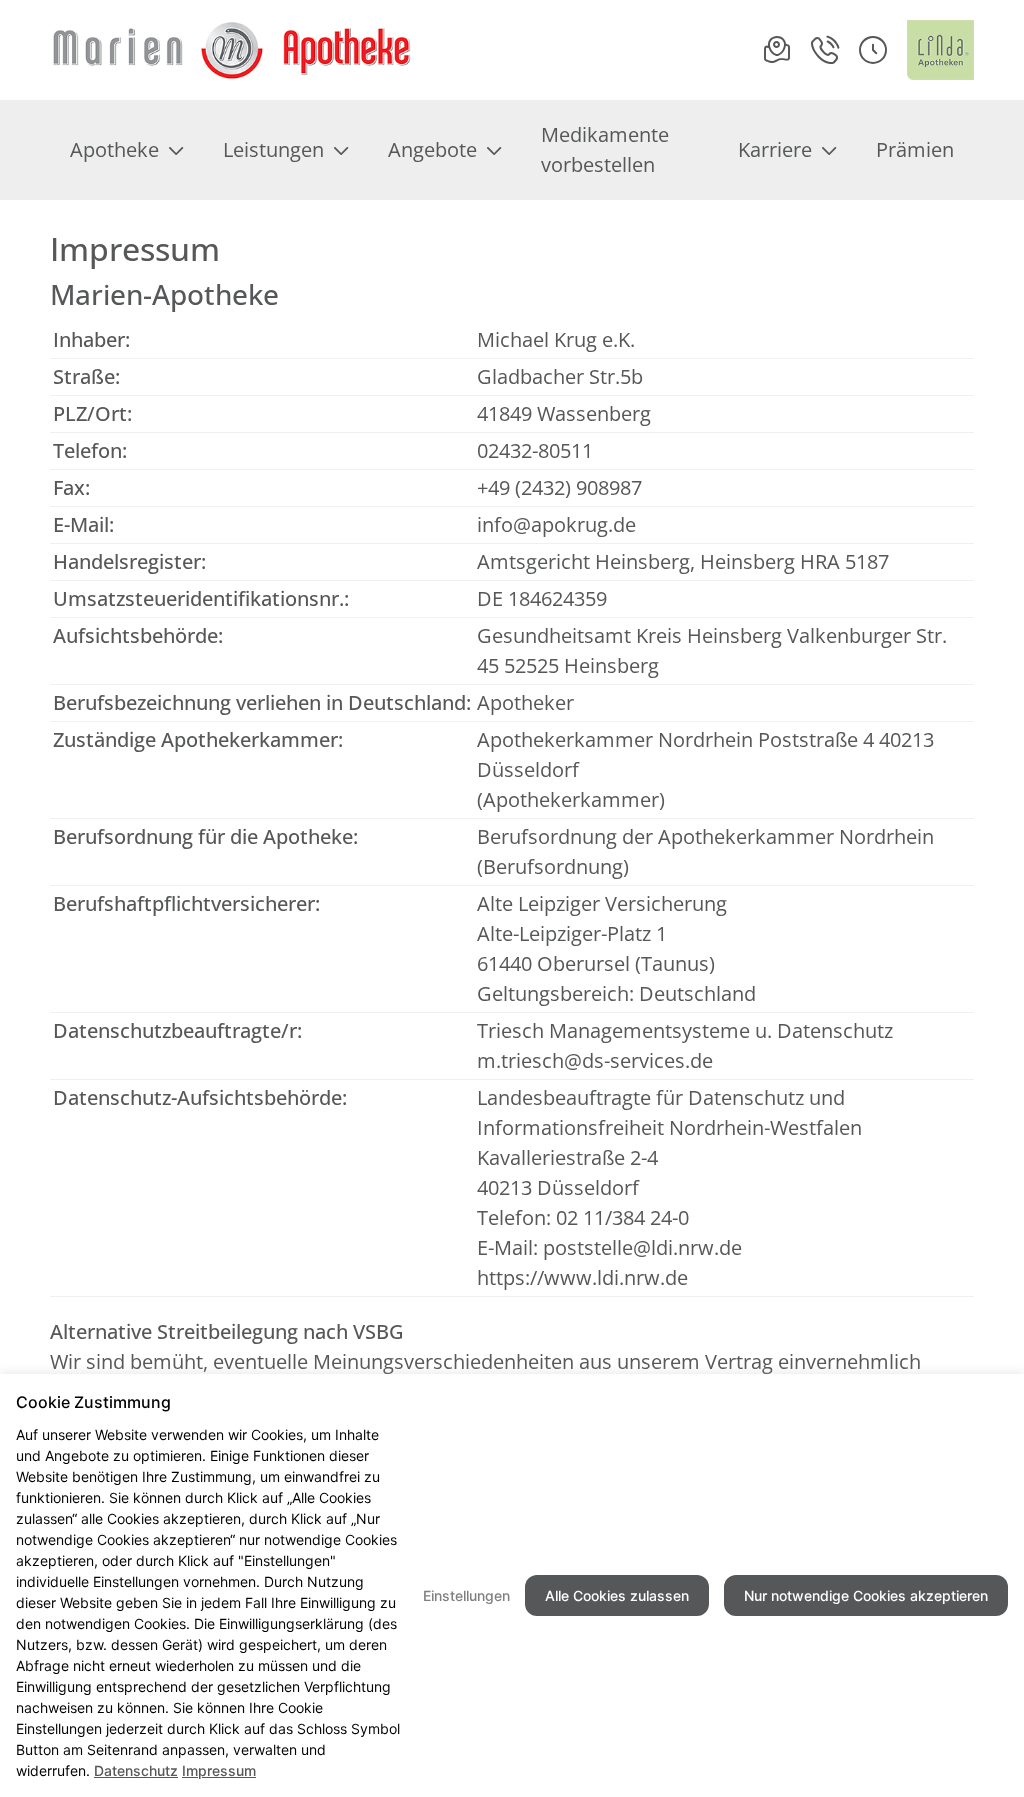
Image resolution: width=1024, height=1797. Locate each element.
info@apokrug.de (556, 524)
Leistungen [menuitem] (273, 149)
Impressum (219, 1770)
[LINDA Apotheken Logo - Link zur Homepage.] (940, 50)
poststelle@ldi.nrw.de (642, 1247)
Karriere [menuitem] (775, 149)
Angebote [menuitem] (432, 149)
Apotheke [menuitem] (114, 149)
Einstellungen (466, 1595)
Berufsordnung (553, 866)
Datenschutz (136, 1770)
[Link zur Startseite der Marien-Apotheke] (231, 50)
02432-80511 (535, 450)
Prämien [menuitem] (915, 149)
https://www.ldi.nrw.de (582, 1277)
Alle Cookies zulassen (617, 1595)
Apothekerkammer (571, 799)
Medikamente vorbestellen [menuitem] (605, 149)
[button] (873, 50)
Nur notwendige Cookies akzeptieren (866, 1595)
